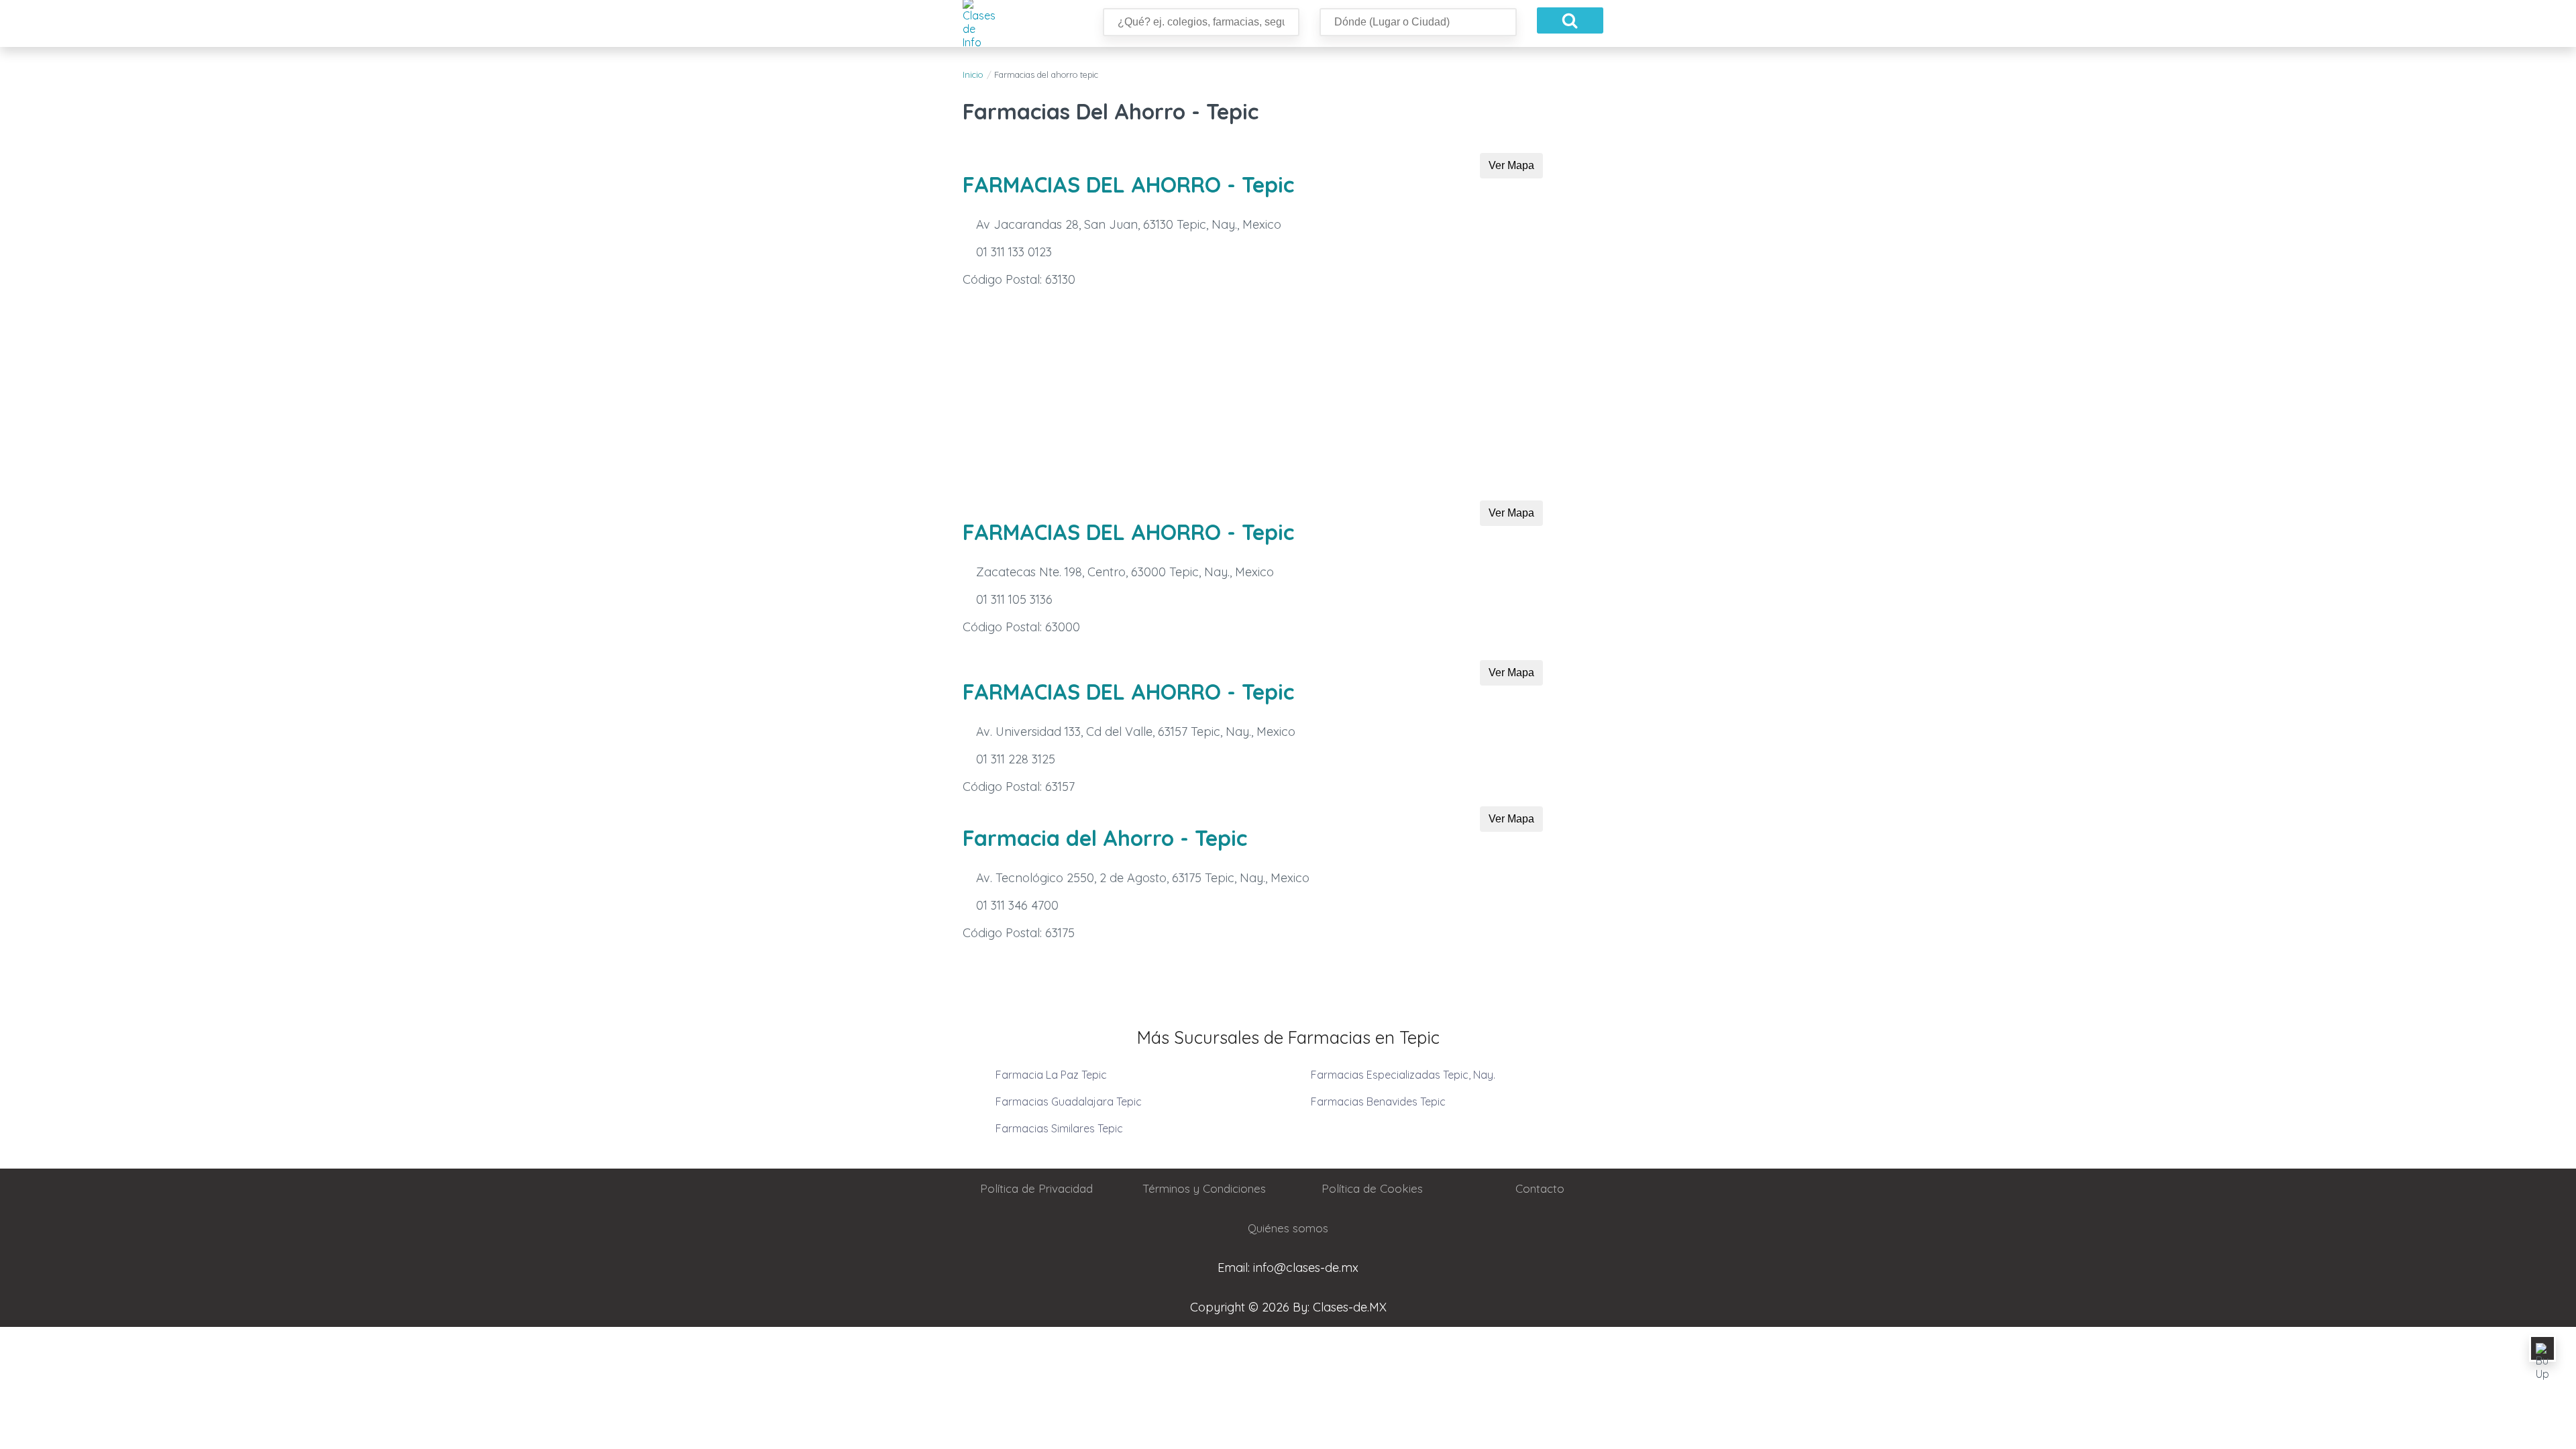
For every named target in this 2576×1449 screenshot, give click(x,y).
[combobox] (1418, 22)
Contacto (1540, 1188)
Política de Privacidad (1036, 1188)
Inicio (973, 74)
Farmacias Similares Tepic (1059, 1128)
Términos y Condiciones (1204, 1188)
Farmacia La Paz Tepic (1051, 1075)
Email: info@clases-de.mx (1288, 1268)
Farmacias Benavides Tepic (1378, 1102)
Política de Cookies (1372, 1188)
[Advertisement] (1288, 400)
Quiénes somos (1288, 1228)
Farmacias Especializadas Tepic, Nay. (1403, 1075)
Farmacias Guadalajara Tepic (1069, 1102)
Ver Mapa (1511, 165)
